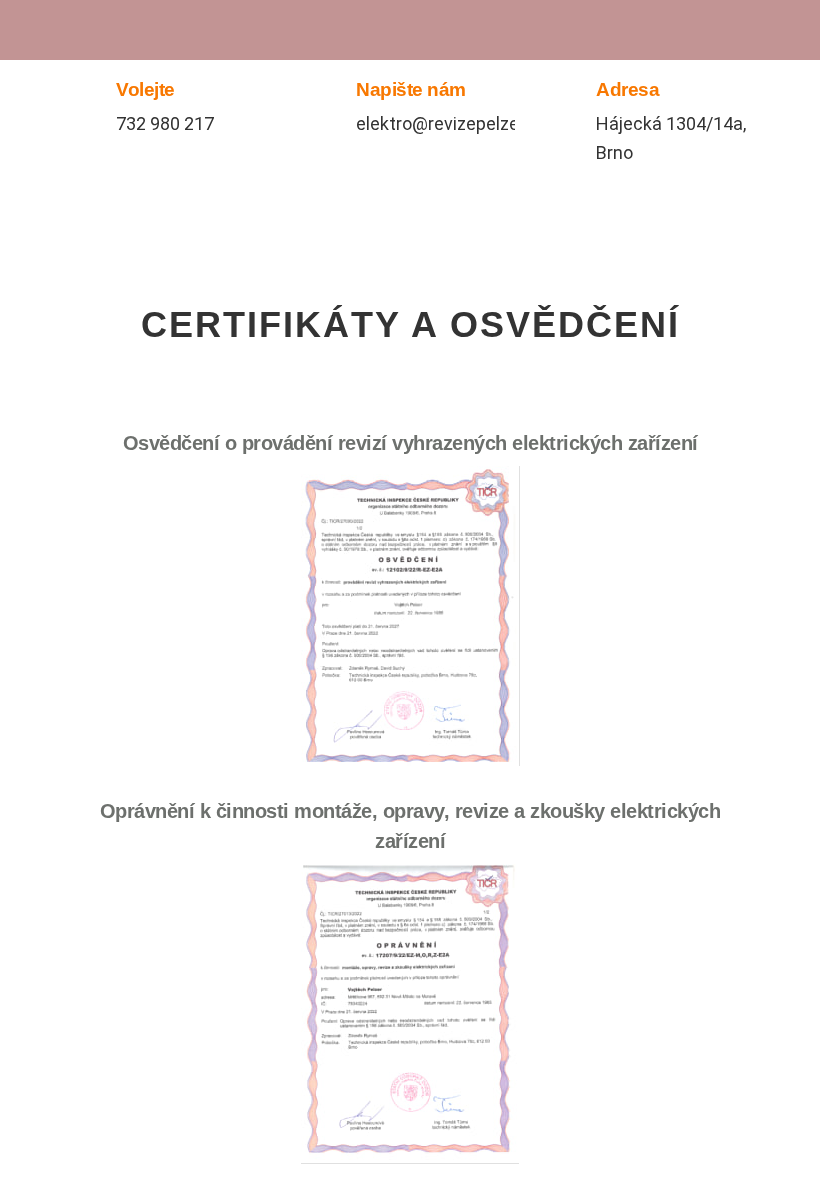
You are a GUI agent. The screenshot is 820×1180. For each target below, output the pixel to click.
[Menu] (792, 25)
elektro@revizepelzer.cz (451, 123)
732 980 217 (165, 123)
